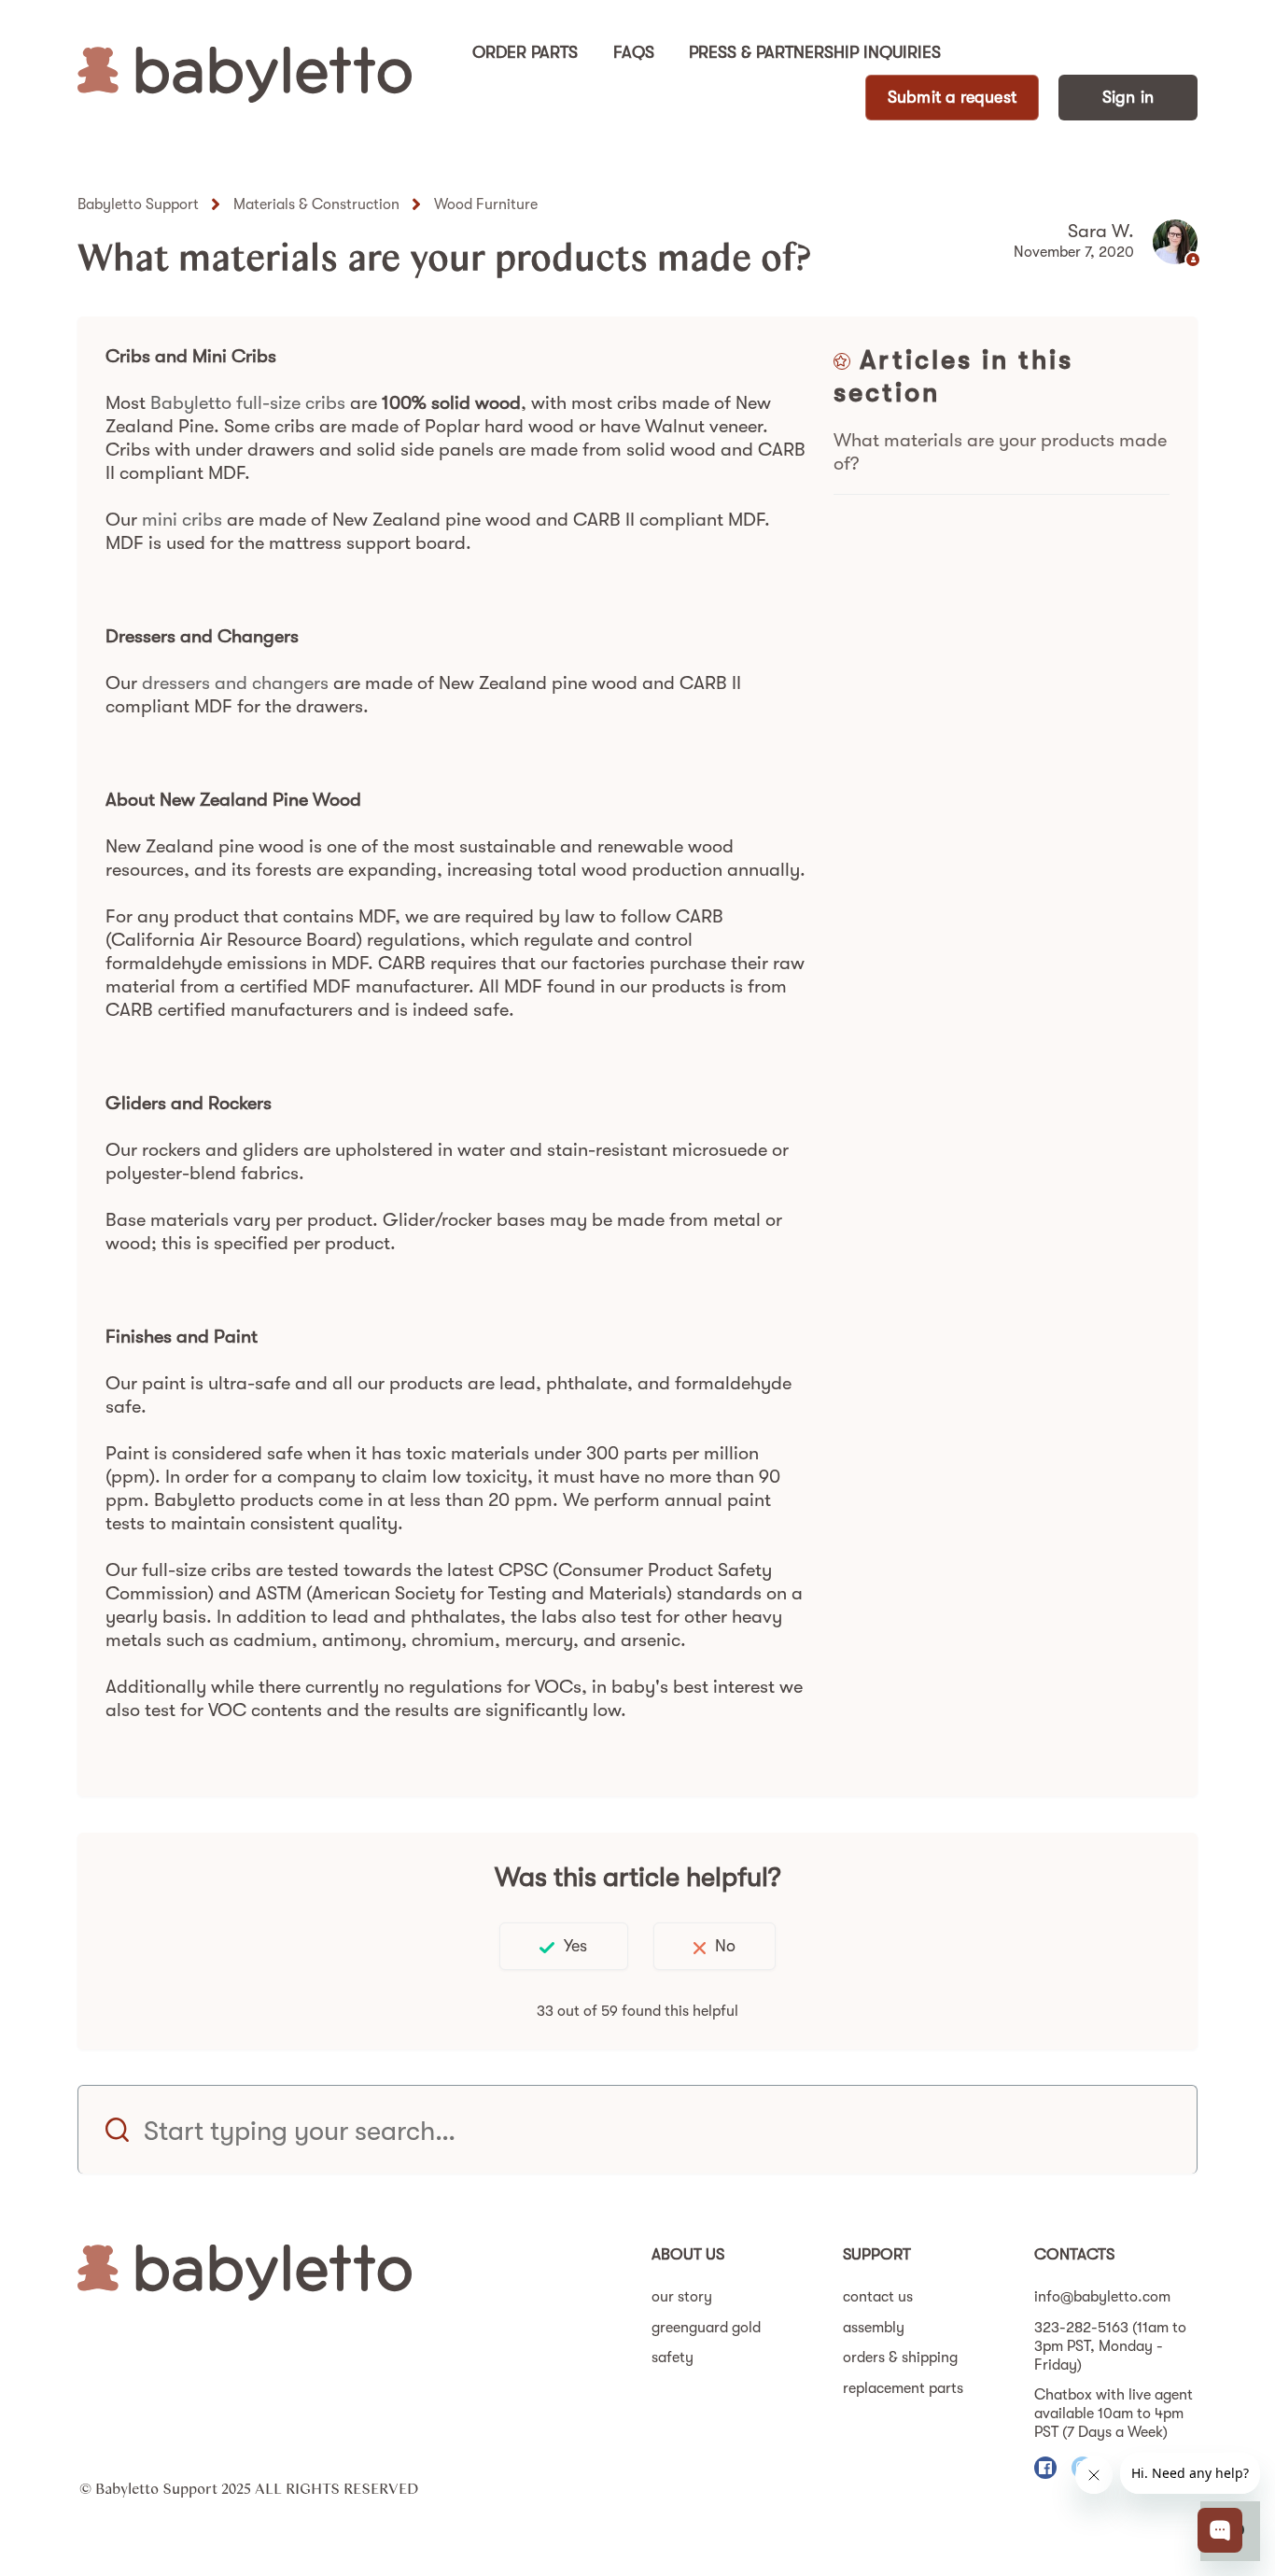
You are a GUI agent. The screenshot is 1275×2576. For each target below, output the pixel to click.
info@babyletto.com (1102, 2297)
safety (673, 2358)
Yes (575, 1946)
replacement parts (903, 2388)
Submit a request (952, 97)
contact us (878, 2297)
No (725, 1946)
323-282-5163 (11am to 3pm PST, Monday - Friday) (1110, 2346)
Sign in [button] (1128, 97)
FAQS (634, 52)
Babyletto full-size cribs (248, 403)
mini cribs (182, 520)
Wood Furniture (486, 204)
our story (682, 2297)
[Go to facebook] (1045, 2468)
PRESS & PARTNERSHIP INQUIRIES (815, 52)
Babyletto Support (138, 204)
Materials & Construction (316, 204)
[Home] (245, 75)
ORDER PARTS (525, 52)
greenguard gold (706, 2328)
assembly (874, 2328)
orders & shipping (900, 2358)
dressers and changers (235, 683)
